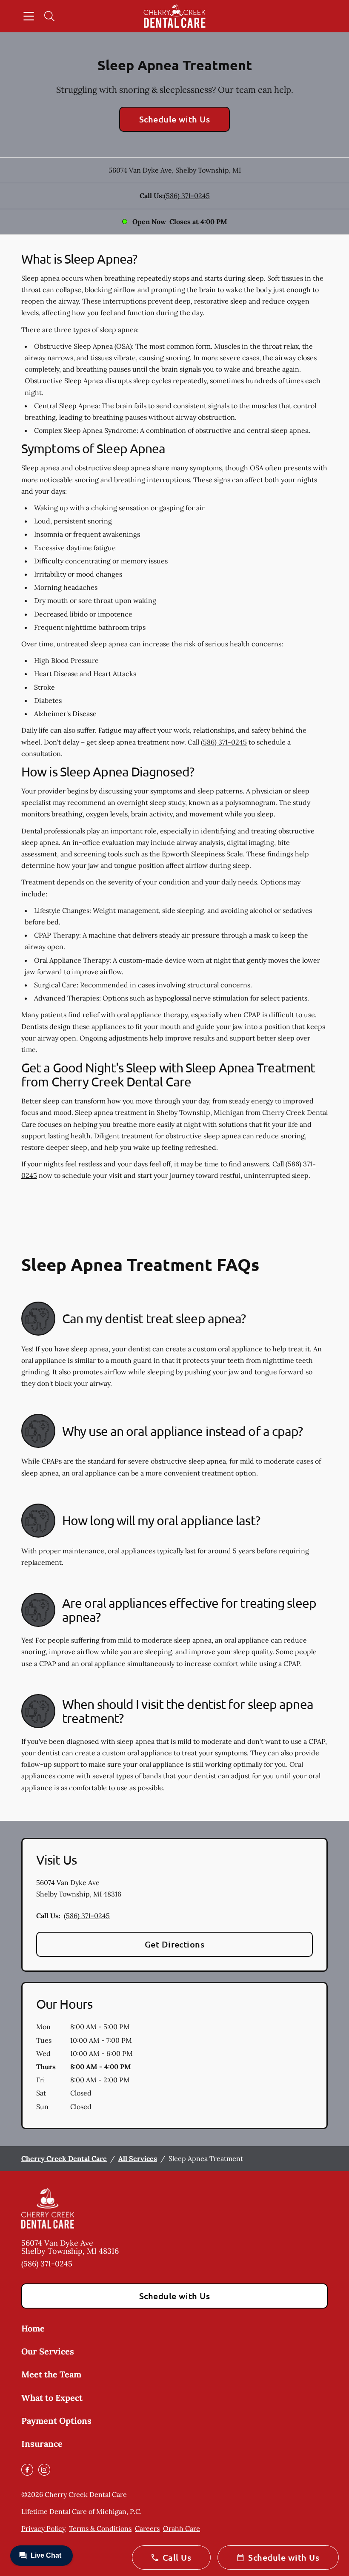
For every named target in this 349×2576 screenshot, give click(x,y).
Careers (147, 2528)
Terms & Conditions (100, 2528)
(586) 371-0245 (187, 196)
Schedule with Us (175, 119)
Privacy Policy (43, 2528)
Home (33, 2328)
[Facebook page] (27, 2470)
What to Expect (52, 2398)
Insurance (42, 2444)
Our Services (48, 2351)
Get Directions (175, 1944)
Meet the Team (51, 2374)
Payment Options (56, 2421)
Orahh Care (182, 2528)
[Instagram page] (44, 2470)
